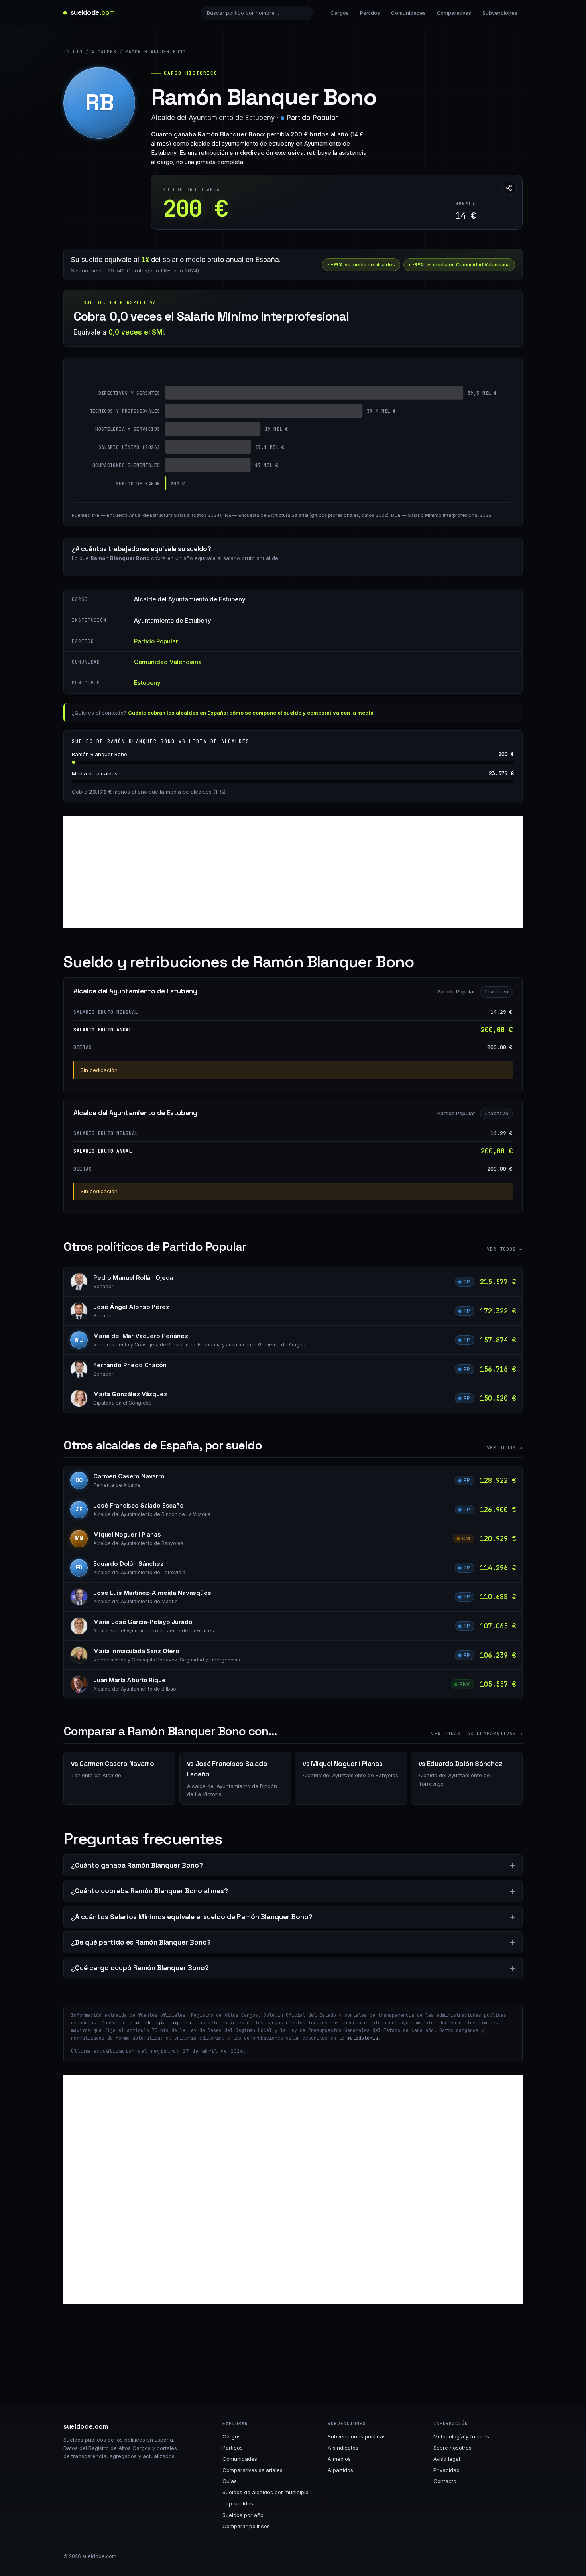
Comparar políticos (246, 2526)
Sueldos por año (243, 2515)
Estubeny (147, 683)
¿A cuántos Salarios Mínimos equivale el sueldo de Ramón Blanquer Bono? (192, 1917)
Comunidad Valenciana (168, 662)
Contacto (445, 2481)
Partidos (370, 13)
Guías (230, 2481)
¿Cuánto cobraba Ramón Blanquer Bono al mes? (149, 1891)
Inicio (73, 52)
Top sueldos (238, 2503)
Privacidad (446, 2470)
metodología (363, 2038)
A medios (339, 2459)
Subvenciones (500, 13)
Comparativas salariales (253, 2470)
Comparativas (454, 13)
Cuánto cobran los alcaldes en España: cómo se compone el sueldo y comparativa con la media (251, 713)
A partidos (340, 2470)
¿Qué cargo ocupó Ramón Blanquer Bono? (140, 1968)
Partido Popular (312, 118)
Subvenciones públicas (357, 2436)
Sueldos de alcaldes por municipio (265, 2492)
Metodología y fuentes (461, 2436)
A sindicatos (343, 2448)
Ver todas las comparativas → (477, 1734)
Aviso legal (447, 2459)
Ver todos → (505, 1249)
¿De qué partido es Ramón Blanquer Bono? (141, 1942)
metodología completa (163, 2023)
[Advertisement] (293, 872)
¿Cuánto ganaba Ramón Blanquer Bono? (137, 1865)
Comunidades (408, 13)
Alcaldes (104, 52)
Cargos (340, 13)
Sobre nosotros (452, 2448)
